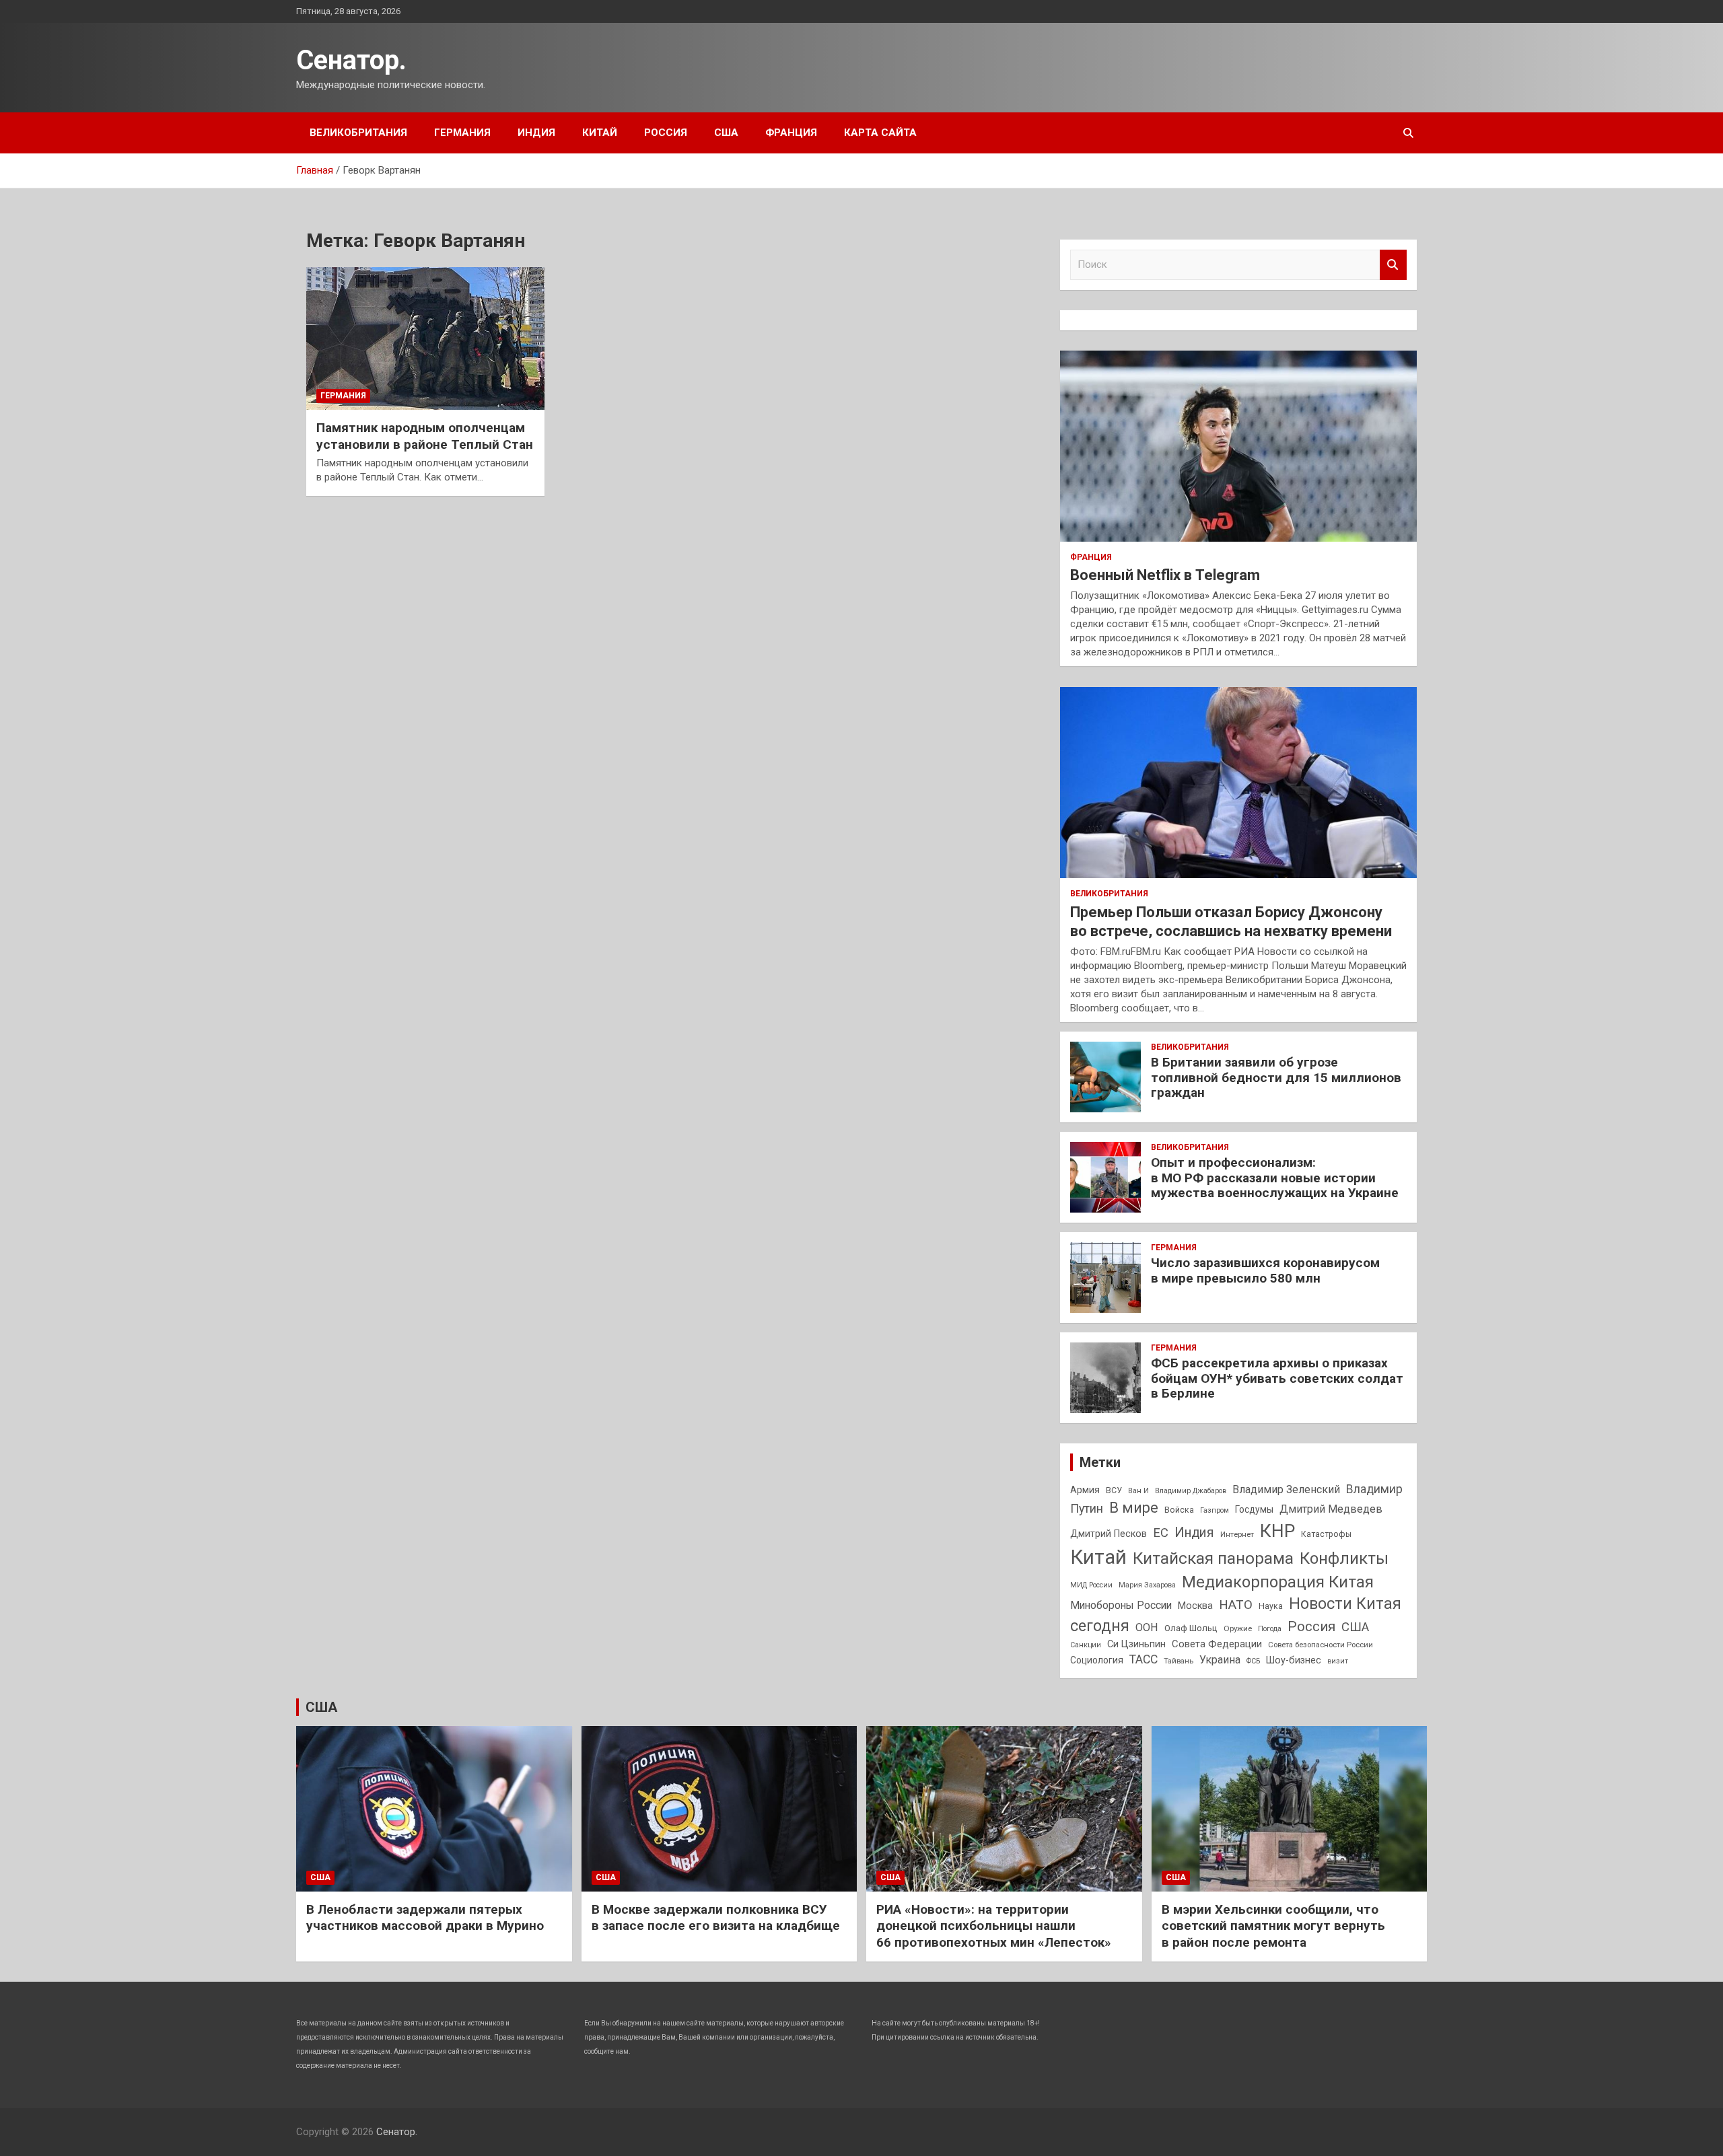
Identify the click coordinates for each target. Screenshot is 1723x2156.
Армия (1085, 1490)
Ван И (1138, 1491)
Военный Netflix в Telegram (1165, 575)
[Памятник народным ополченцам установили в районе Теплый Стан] (425, 338)
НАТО (1236, 1605)
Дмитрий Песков (1109, 1534)
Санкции (1086, 1645)
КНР (1277, 1531)
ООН (1147, 1627)
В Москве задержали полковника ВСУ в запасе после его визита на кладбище (716, 1918)
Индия (536, 133)
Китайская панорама (1213, 1558)
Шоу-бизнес (1294, 1660)
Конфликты (1344, 1558)
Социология (1097, 1660)
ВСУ (1114, 1490)
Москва (1195, 1606)
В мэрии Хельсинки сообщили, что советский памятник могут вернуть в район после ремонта (1273, 1926)
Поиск (1393, 265)
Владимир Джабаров (1191, 1491)
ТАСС (1144, 1659)
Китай (600, 133)
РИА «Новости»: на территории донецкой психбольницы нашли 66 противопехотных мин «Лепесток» (994, 1926)
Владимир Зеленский (1286, 1489)
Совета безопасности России (1321, 1645)
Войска (1179, 1510)
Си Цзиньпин (1136, 1644)
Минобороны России (1121, 1606)
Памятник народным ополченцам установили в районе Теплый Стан (425, 436)
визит (1338, 1661)
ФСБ (1253, 1661)
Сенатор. (351, 60)
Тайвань (1179, 1661)
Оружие (1238, 1628)
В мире (1134, 1508)
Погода (1270, 1629)
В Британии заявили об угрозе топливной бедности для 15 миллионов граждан (1276, 1078)
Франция (791, 133)
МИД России (1091, 1585)
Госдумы (1254, 1509)
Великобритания (358, 133)
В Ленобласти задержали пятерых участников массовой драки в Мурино (425, 1918)
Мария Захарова (1147, 1585)
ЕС (1161, 1533)
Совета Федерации (1217, 1644)
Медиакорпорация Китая (1278, 1582)
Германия (462, 133)
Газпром (1215, 1510)
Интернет (1237, 1534)
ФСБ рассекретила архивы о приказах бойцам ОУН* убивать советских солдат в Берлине (1277, 1378)
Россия (666, 133)
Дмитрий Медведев (1331, 1509)
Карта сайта (880, 133)
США (726, 133)
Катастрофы (1326, 1534)
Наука (1271, 1606)
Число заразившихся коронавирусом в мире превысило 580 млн (1265, 1270)
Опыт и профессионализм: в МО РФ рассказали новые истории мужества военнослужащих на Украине (1275, 1178)
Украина (1220, 1660)
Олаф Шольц (1191, 1628)
